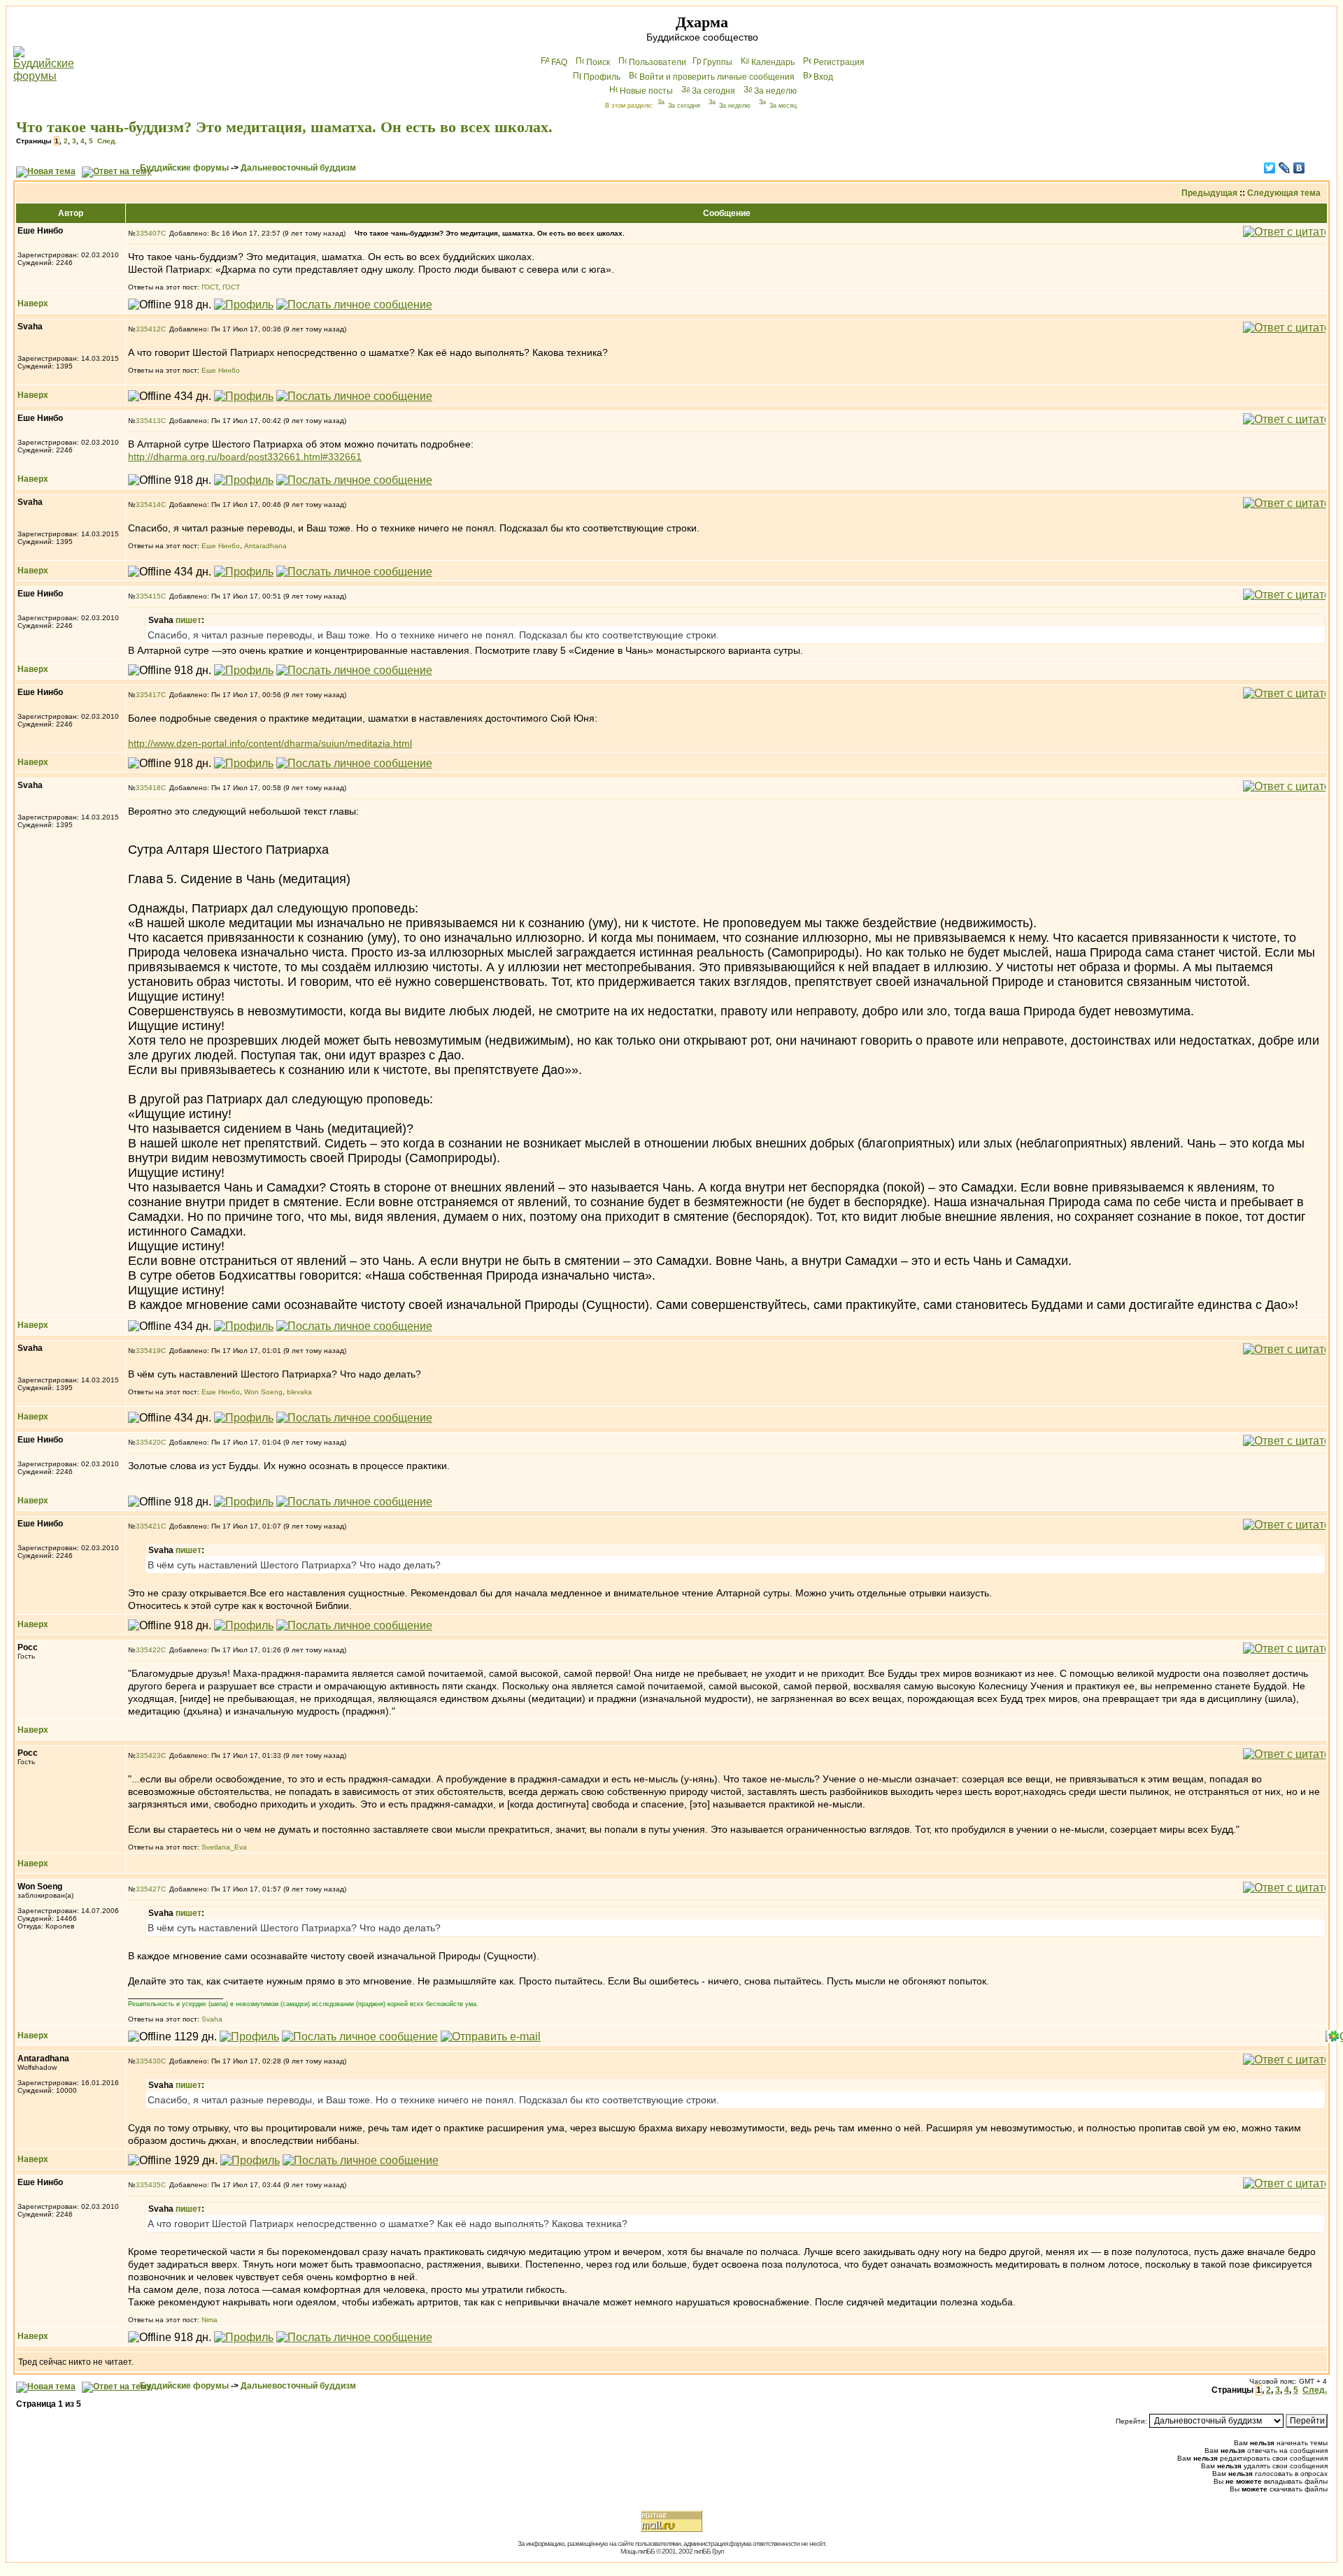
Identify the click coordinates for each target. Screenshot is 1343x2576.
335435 (148, 2185)
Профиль (602, 77)
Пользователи (658, 62)
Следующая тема (1284, 193)
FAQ (559, 62)
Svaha (212, 2019)
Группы (718, 62)
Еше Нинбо (221, 370)
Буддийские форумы (184, 168)
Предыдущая (1209, 193)
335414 (148, 505)
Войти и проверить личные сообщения (717, 77)
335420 (148, 1442)
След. (107, 141)
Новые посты (646, 91)
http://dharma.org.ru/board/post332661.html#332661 (245, 457)
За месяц (783, 106)
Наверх (33, 303)
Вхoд (823, 77)
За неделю (775, 91)
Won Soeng (263, 1392)
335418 (148, 788)
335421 (148, 1526)
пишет (189, 620)
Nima (209, 2320)
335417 (148, 695)
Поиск (598, 62)
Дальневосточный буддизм (298, 168)
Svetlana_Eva (224, 1847)
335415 (148, 596)
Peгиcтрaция (839, 62)
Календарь (773, 62)
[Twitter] (1270, 168)
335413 (148, 421)
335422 (148, 1650)
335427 (148, 1889)
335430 (148, 2061)
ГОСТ (210, 287)
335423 (148, 1755)
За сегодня (713, 91)
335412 (148, 329)
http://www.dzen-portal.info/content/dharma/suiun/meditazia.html (270, 743)
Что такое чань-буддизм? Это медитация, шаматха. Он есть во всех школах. (284, 127)
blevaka (299, 1392)
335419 (148, 1351)
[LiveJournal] (1285, 168)
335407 (148, 233)
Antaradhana (265, 546)
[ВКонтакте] (1299, 168)
